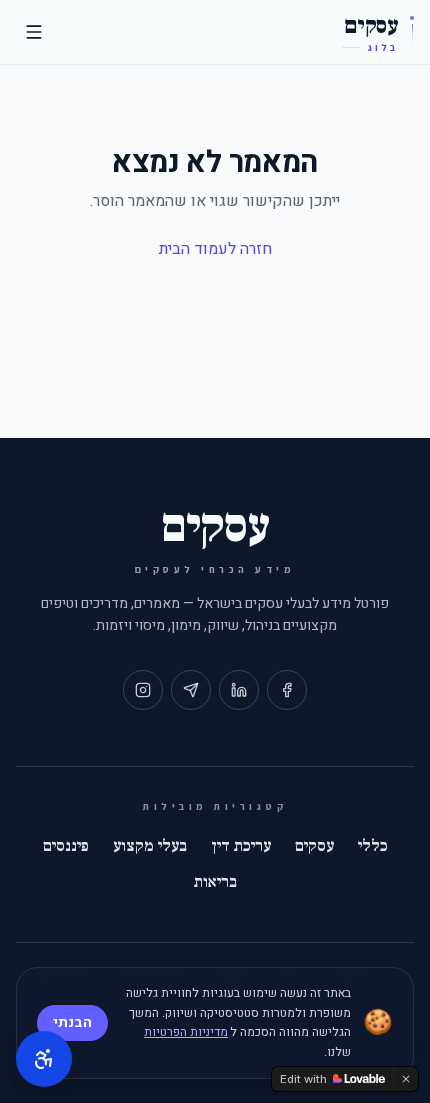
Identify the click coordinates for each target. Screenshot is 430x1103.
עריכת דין (241, 846)
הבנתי (72, 1022)
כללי (373, 846)
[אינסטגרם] (143, 690)
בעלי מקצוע (150, 846)
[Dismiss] (406, 1079)
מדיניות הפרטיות (186, 1032)
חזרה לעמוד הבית (215, 249)
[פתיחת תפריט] (34, 32)
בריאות (215, 882)
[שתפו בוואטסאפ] (191, 690)
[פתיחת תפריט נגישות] (44, 1059)
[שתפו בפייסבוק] (287, 690)
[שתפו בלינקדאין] (239, 690)
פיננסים (66, 846)
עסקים (314, 846)
